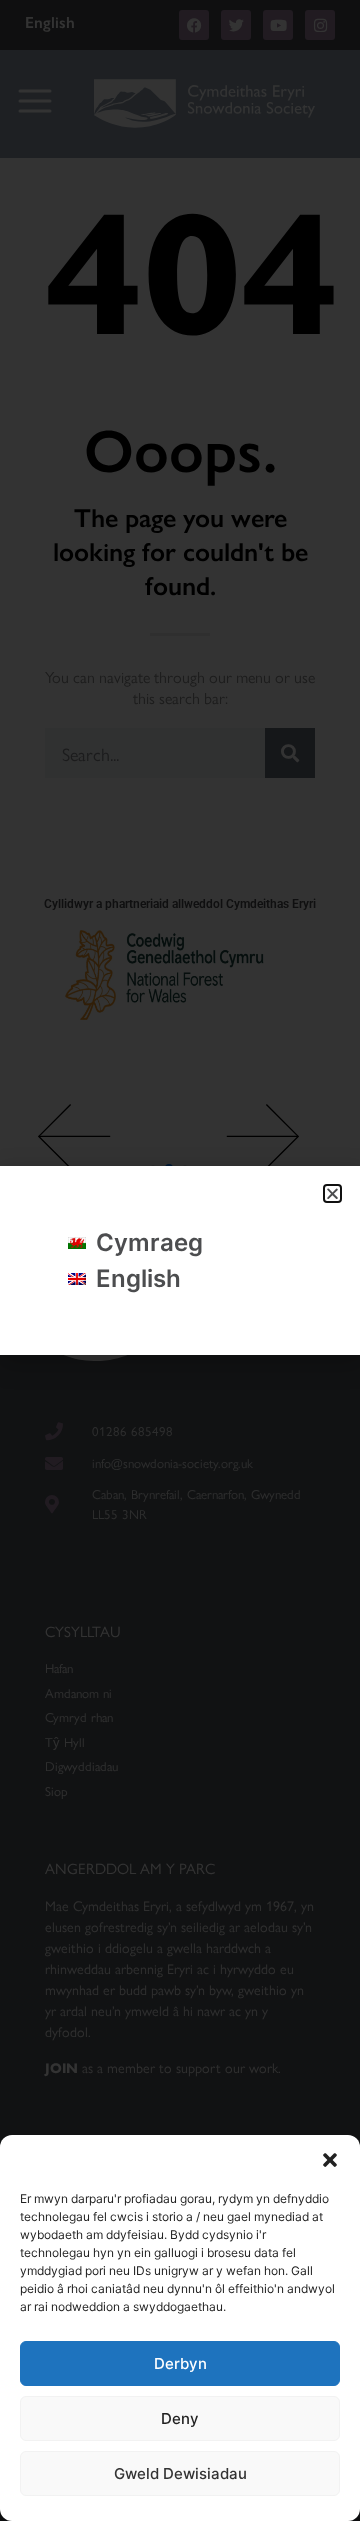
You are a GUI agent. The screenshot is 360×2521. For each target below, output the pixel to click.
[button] (330, 2160)
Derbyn (180, 2363)
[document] (180, 1260)
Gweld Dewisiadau (180, 2473)
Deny (180, 2418)
